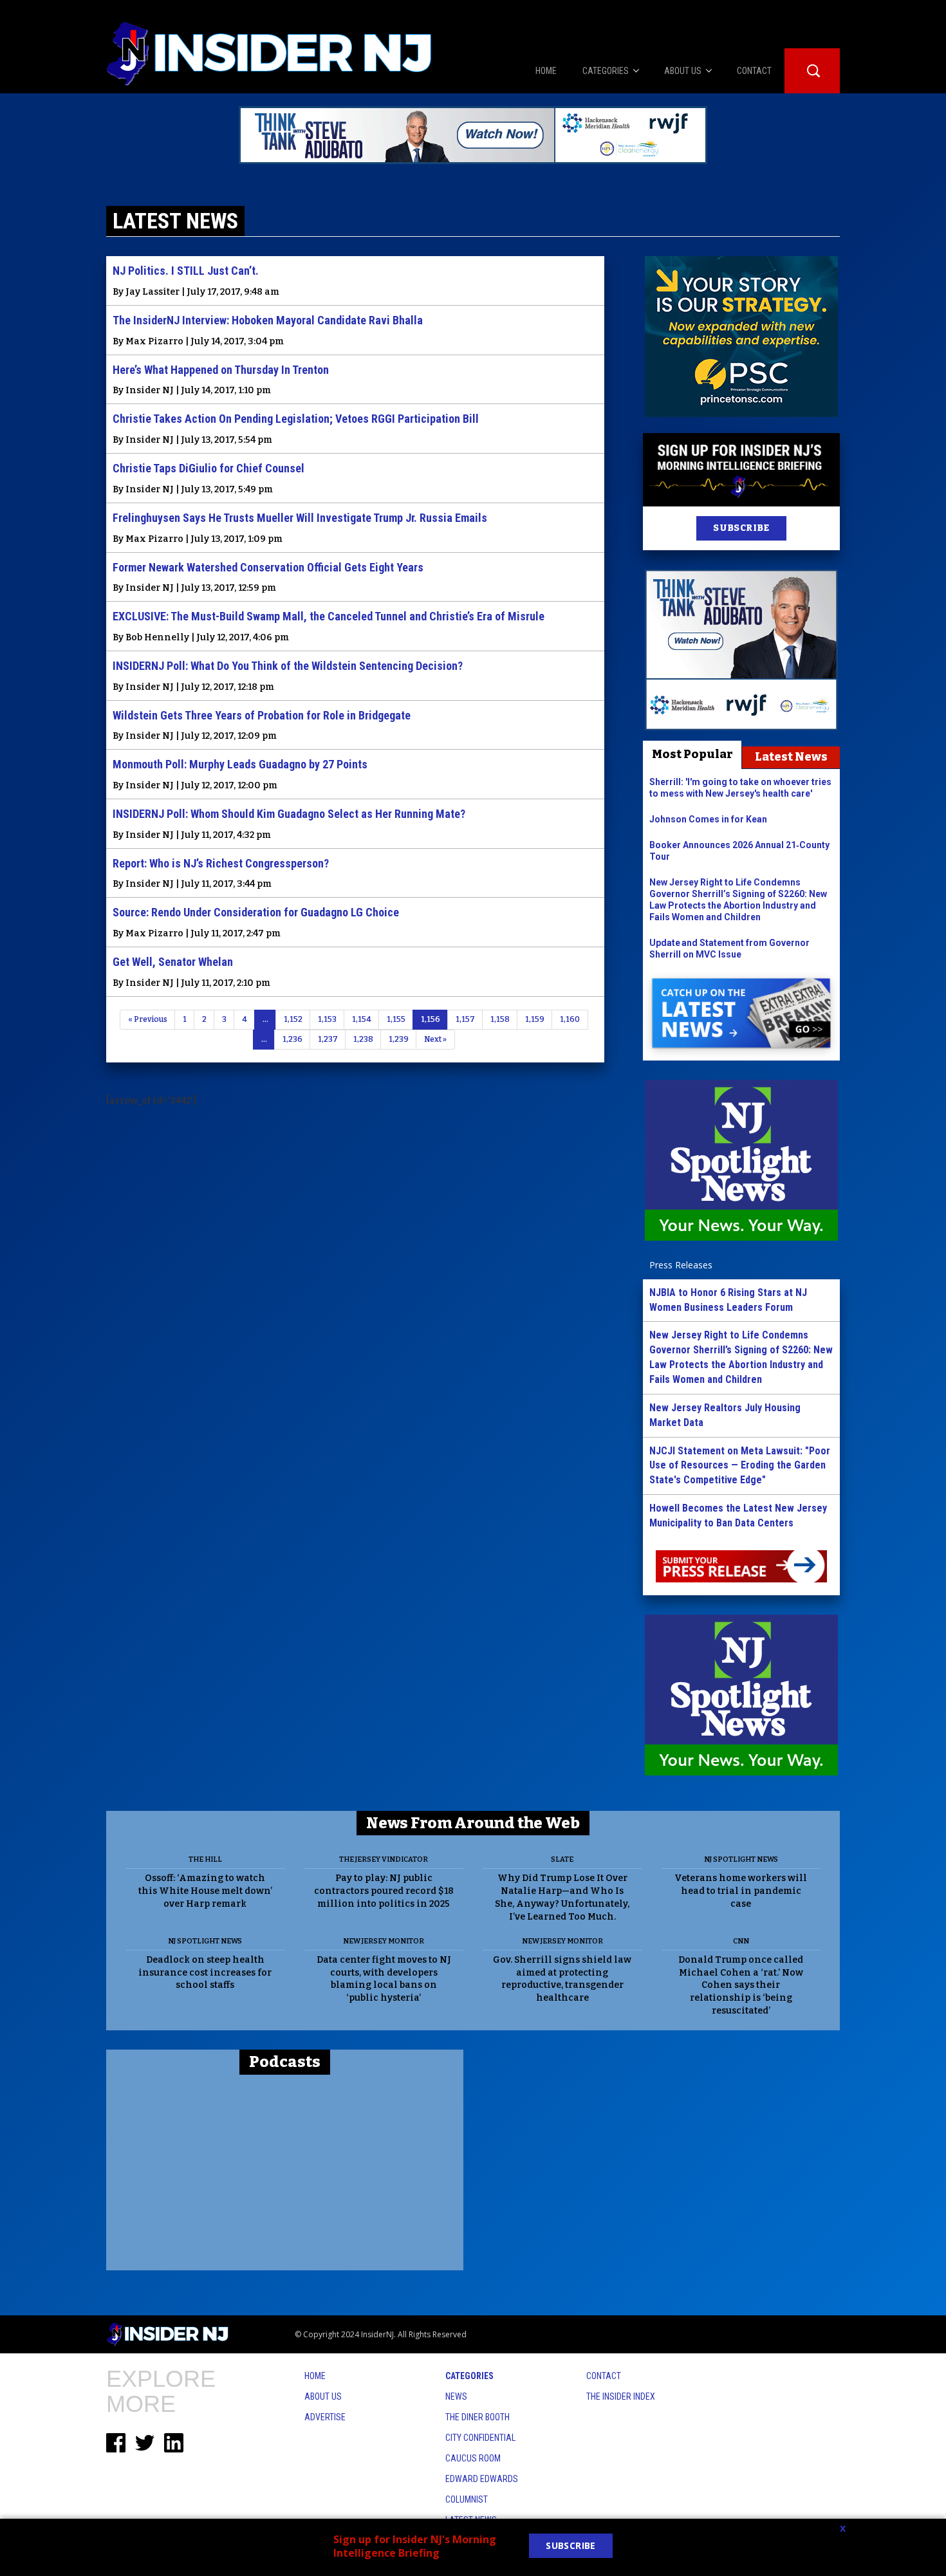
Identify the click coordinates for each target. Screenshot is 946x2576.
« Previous (148, 1019)
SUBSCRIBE (741, 528)
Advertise (325, 2417)
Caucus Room (473, 2458)
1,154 (362, 1019)
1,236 (292, 1039)
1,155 (396, 1019)
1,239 (399, 1039)
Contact (604, 2376)
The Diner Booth (478, 2417)
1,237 (328, 1039)
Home (315, 2376)
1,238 (363, 1039)
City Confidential (480, 2438)
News (456, 2396)
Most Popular (692, 754)
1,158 (500, 1019)
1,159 (535, 1019)
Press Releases (681, 1265)
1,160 (570, 1019)
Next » (435, 1039)
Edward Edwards (482, 2479)
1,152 (293, 1019)
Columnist (467, 2499)
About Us (323, 2396)
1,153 (327, 1019)
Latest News (791, 757)
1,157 (465, 1019)
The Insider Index (621, 2396)
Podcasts (285, 2062)
